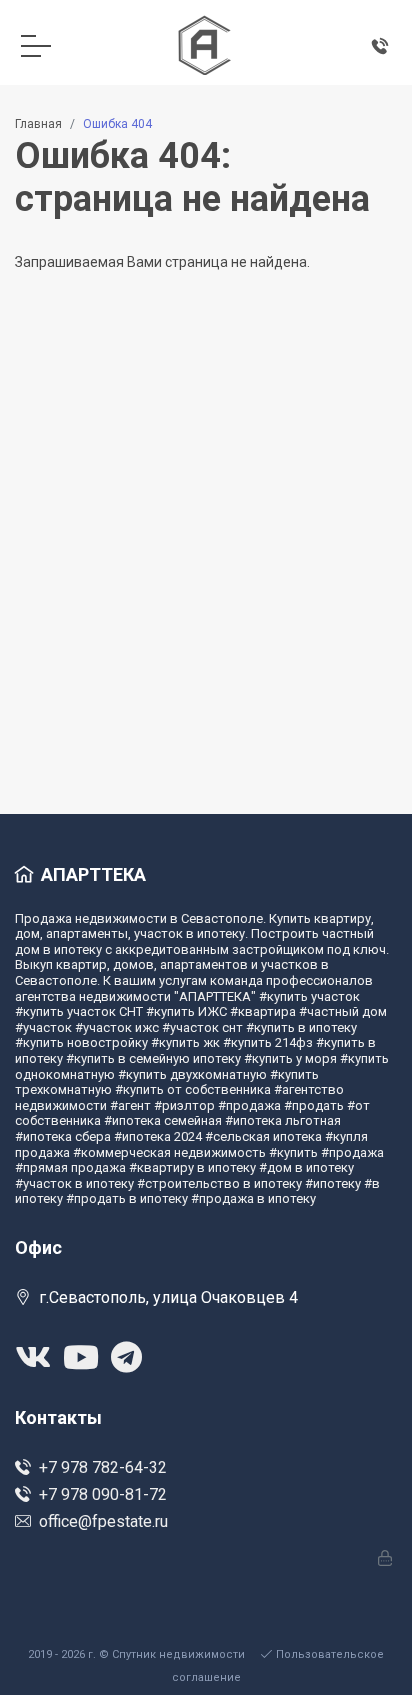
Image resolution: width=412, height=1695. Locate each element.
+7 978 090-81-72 (103, 1494)
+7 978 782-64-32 (103, 1467)
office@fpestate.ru (103, 1521)
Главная (38, 124)
